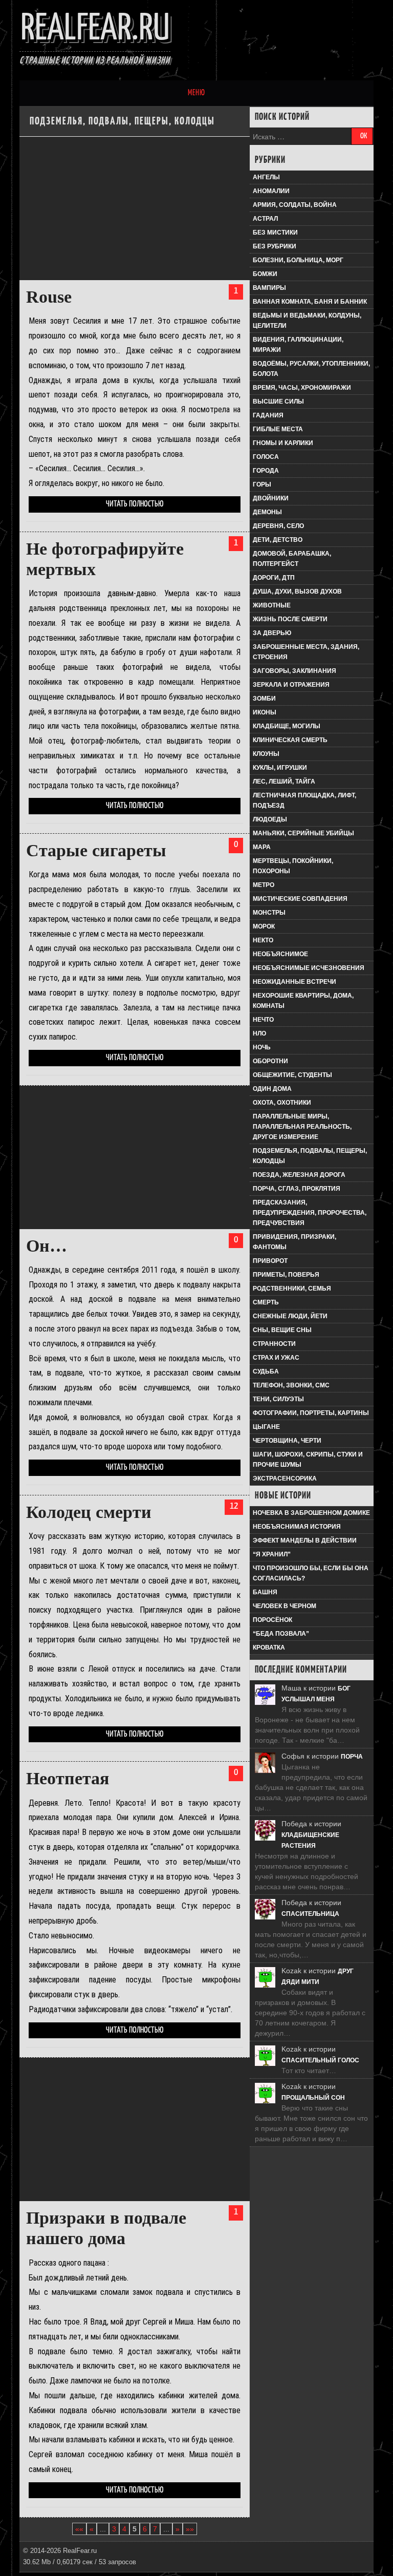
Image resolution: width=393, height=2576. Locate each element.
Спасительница (310, 1914)
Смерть (266, 1302)
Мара (262, 847)
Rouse (49, 297)
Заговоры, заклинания (294, 671)
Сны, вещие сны (282, 1330)
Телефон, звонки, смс (291, 1385)
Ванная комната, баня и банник (310, 302)
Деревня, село (278, 526)
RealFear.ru (95, 29)
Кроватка (269, 1648)
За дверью (272, 633)
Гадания (268, 415)
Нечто (263, 1020)
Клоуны (266, 754)
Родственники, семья (292, 1289)
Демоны (267, 512)
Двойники (271, 498)
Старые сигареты (96, 850)
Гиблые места (278, 429)
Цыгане (266, 1427)
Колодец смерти (89, 1512)
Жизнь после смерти (290, 619)
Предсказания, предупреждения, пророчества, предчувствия (310, 1213)
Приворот (270, 1261)
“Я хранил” (272, 1554)
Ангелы (266, 177)
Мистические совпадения (300, 899)
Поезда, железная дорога (299, 1175)
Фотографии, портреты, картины (311, 1413)
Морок (264, 926)
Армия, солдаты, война (295, 205)
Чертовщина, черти (287, 1441)
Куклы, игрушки (280, 768)
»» (190, 2529)
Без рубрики (275, 246)
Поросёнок (272, 1620)
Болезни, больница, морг (298, 260)
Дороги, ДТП (274, 578)
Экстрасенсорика (285, 1479)
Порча (352, 1757)
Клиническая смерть (290, 740)
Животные (272, 605)
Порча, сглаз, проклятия (297, 1189)
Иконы (265, 712)
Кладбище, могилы (287, 726)
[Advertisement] (134, 208)
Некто (263, 940)
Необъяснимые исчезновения (309, 968)
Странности (274, 1344)
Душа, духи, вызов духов (297, 592)
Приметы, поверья (286, 1275)
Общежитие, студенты (292, 1075)
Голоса (266, 457)
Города (266, 471)
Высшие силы (278, 402)
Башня (265, 1592)
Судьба (266, 1371)
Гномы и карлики (283, 443)
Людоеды (270, 819)
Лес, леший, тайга (284, 782)
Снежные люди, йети (290, 1316)
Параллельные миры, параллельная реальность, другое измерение (302, 1127)
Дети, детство (278, 540)
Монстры (269, 913)
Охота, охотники (282, 1103)
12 (234, 1506)
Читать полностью (135, 504)
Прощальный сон (313, 2098)
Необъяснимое (280, 954)
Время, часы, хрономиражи (302, 388)
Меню (196, 93)
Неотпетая (68, 1778)
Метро (264, 885)
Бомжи (265, 274)
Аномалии (271, 191)
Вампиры (269, 288)
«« (79, 2529)
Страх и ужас (276, 1358)
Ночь (262, 1047)
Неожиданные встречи (294, 982)
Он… (47, 1246)
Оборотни (270, 1061)
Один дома (272, 1089)
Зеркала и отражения (291, 685)
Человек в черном (285, 1606)
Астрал (265, 219)
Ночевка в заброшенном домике (311, 1513)
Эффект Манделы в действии (305, 1540)
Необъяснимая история (297, 1527)
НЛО (259, 1033)
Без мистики (275, 233)
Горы (262, 484)
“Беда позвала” (281, 1634)
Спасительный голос (320, 2060)
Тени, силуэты (278, 1399)
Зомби (264, 699)
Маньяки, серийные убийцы (303, 833)
